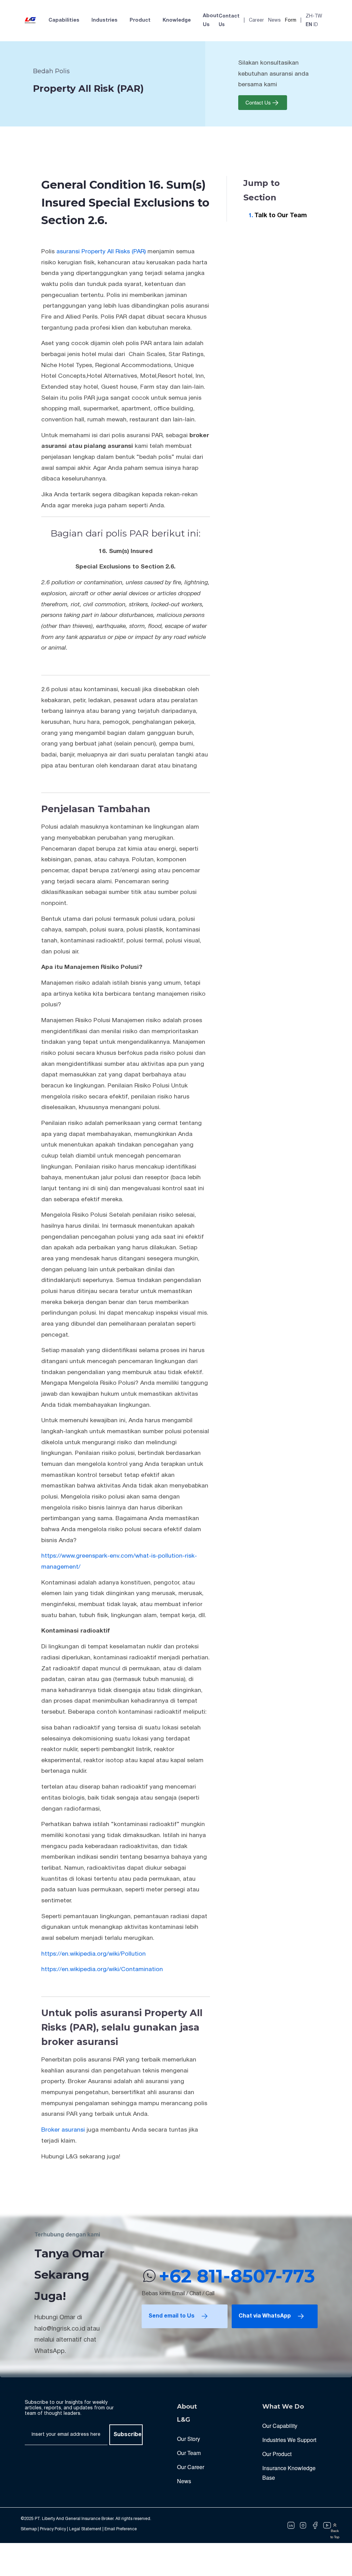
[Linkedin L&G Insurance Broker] (291, 2525)
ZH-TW (314, 16)
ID (316, 25)
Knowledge (177, 20)
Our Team (189, 2453)
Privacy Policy (53, 2529)
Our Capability (280, 2426)
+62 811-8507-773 (237, 2276)
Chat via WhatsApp (265, 2316)
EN (309, 25)
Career (256, 20)
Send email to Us (172, 2316)
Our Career (191, 2467)
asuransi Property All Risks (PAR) (101, 252)
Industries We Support (289, 2440)
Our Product (277, 2454)
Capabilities (64, 20)
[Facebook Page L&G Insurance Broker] (315, 2525)
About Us (211, 20)
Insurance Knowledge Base (289, 2473)
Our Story (189, 2439)
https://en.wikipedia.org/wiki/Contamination (102, 1969)
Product (140, 20)
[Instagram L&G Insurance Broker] (303, 2525)
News (274, 20)
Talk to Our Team (281, 216)
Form (291, 20)
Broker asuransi (63, 2130)
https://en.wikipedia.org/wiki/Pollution (93, 1954)
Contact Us (229, 21)
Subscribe (128, 2435)
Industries (104, 20)
